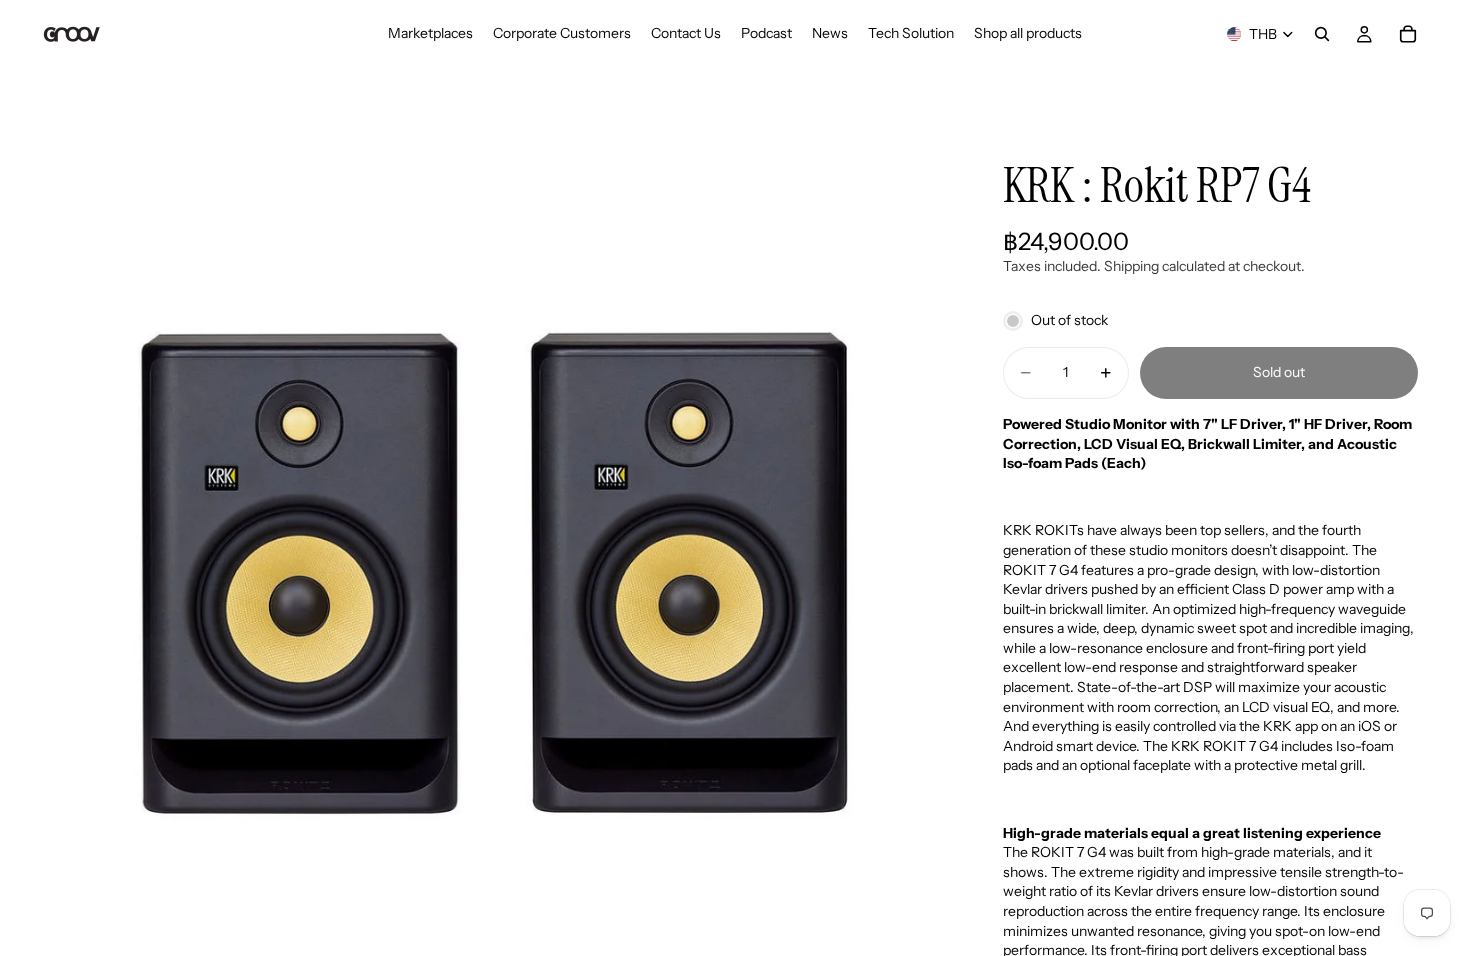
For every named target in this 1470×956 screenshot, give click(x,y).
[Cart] (1408, 34)
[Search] (1322, 34)
